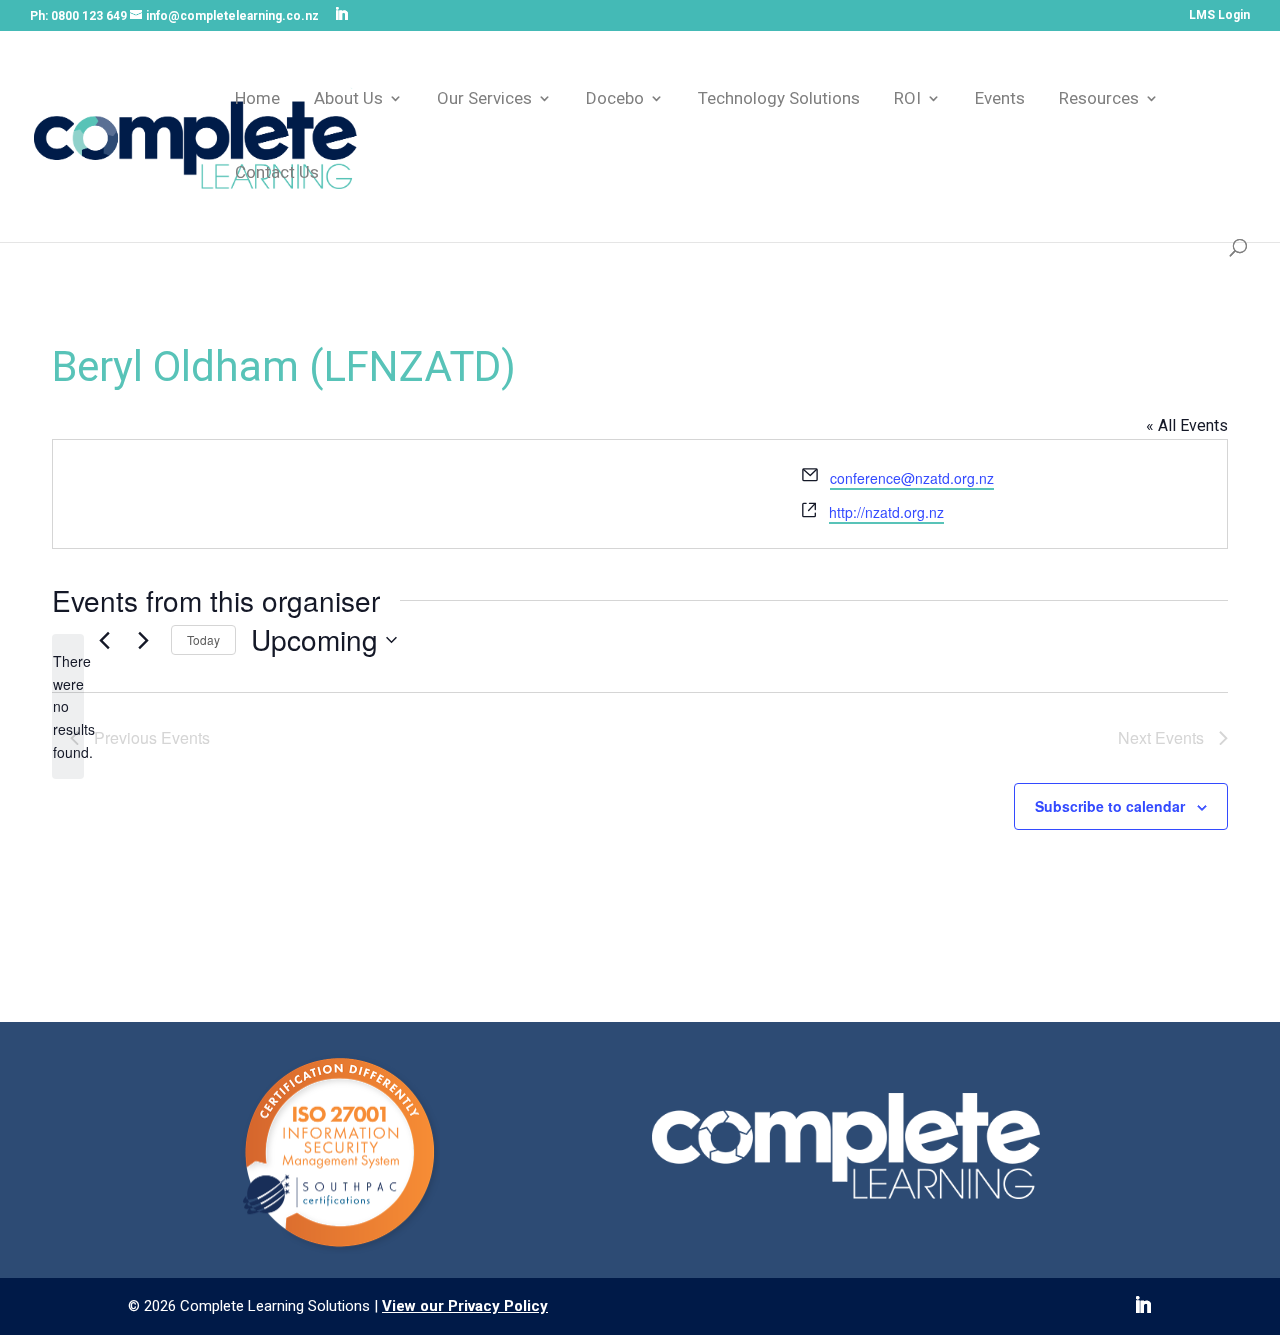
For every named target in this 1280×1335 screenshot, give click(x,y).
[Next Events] (144, 640)
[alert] (68, 706)
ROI (907, 99)
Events (1000, 99)
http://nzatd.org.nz (886, 512)
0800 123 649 (89, 16)
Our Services (484, 99)
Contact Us (277, 173)
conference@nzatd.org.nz (912, 478)
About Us (348, 99)
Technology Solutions (779, 99)
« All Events (1187, 425)
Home (257, 99)
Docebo (615, 99)
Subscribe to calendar (1110, 806)
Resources (1099, 99)
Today (203, 639)
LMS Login (1219, 15)
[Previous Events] (105, 640)
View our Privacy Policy (465, 1306)
